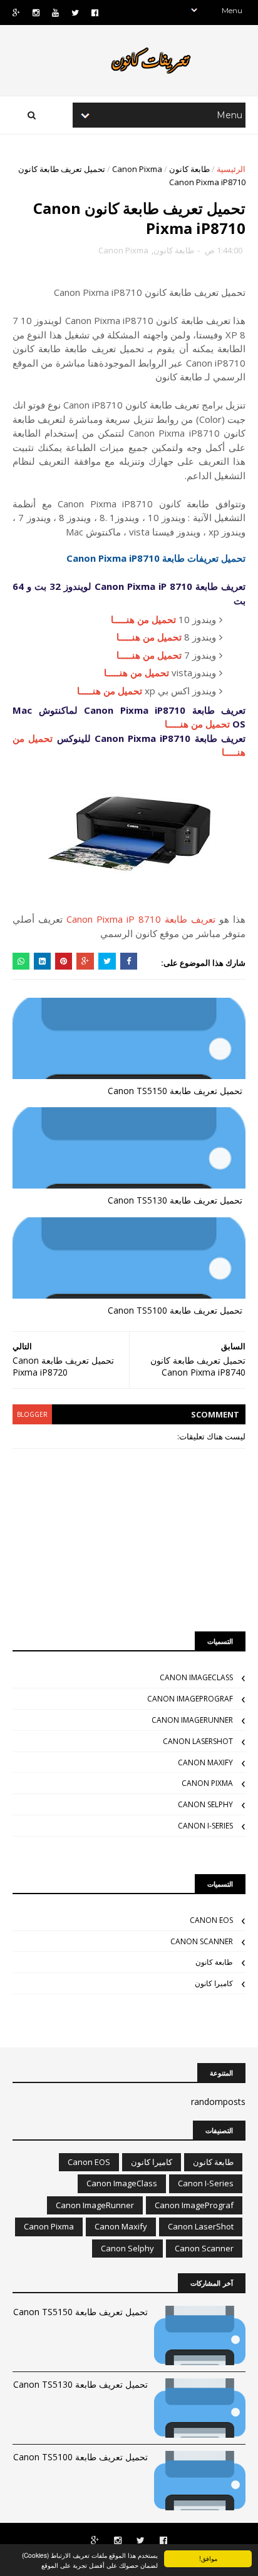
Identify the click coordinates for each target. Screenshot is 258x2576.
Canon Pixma (137, 169)
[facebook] (95, 13)
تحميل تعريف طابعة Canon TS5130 (175, 1200)
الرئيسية (231, 169)
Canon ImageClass (196, 1677)
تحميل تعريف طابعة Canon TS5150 (175, 1091)
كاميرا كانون (214, 1983)
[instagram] (36, 13)
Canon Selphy (205, 1804)
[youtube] (55, 13)
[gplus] (16, 13)
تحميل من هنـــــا (143, 619)
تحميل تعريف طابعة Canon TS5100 (175, 1310)
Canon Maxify (205, 1762)
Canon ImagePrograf (190, 1699)
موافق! (208, 2558)
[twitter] (75, 13)
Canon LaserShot (198, 1741)
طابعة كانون (189, 169)
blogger (32, 1414)
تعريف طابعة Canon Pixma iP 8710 (141, 919)
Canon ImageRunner (192, 1720)
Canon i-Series (205, 1826)
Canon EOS (211, 1920)
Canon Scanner (202, 1941)
